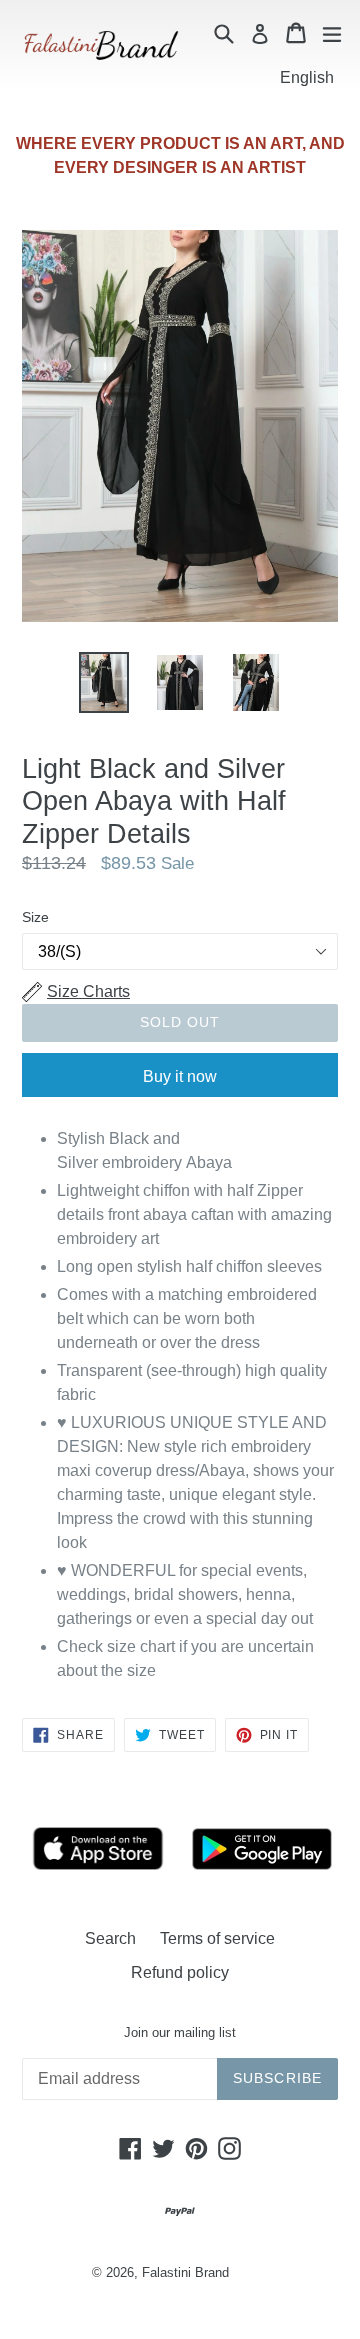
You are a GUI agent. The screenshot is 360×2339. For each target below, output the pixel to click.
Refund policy (180, 1972)
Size (35, 917)
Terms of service (217, 1938)
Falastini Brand (185, 2272)
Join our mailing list (180, 2032)
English (307, 77)
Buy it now (180, 1076)
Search (110, 1938)
